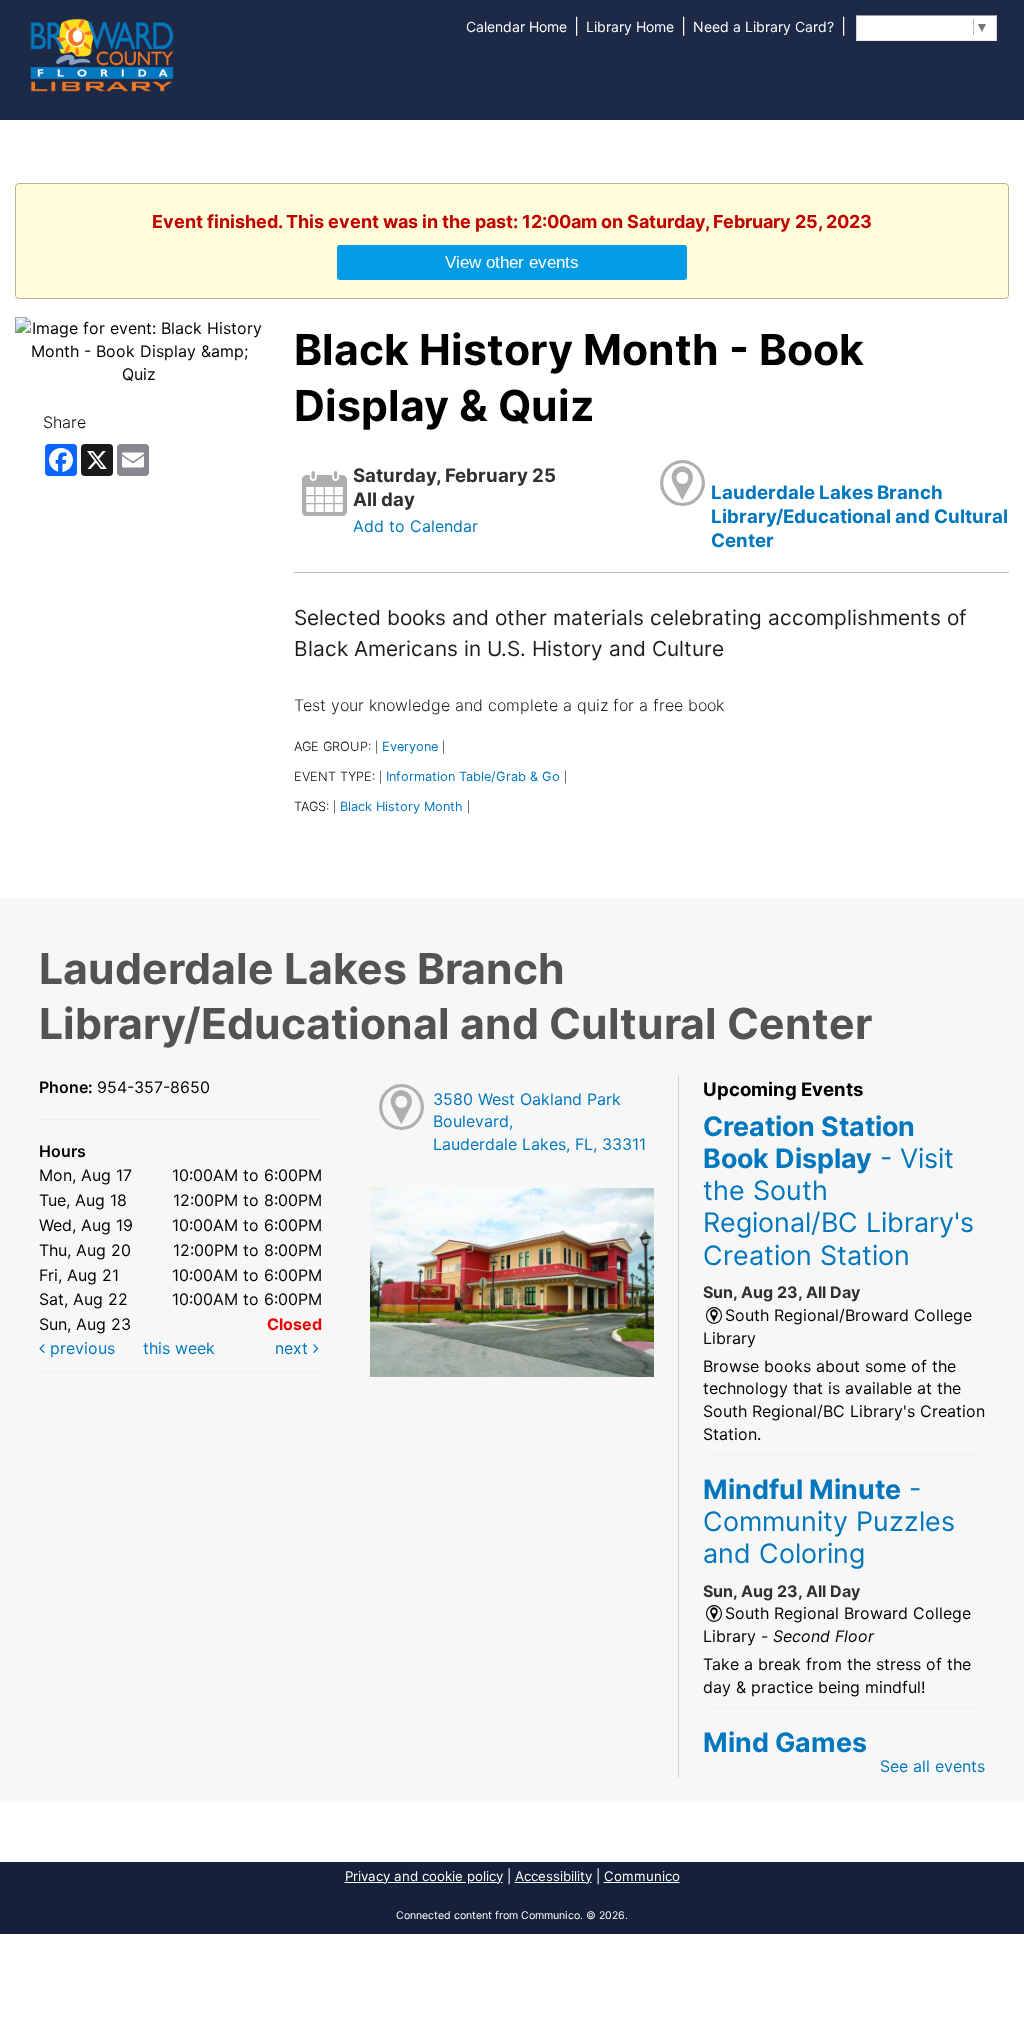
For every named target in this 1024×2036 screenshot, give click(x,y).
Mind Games (785, 1742)
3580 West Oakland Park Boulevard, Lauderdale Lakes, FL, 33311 (539, 1122)
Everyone (410, 746)
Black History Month (401, 806)
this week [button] (179, 1348)
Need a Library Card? (763, 26)
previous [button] (80, 1348)
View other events (512, 262)
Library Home (630, 26)
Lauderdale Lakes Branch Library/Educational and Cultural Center (859, 517)
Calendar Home (516, 26)
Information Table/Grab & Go (473, 776)
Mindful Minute (829, 1521)
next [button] (294, 1348)
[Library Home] (101, 53)
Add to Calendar (415, 526)
